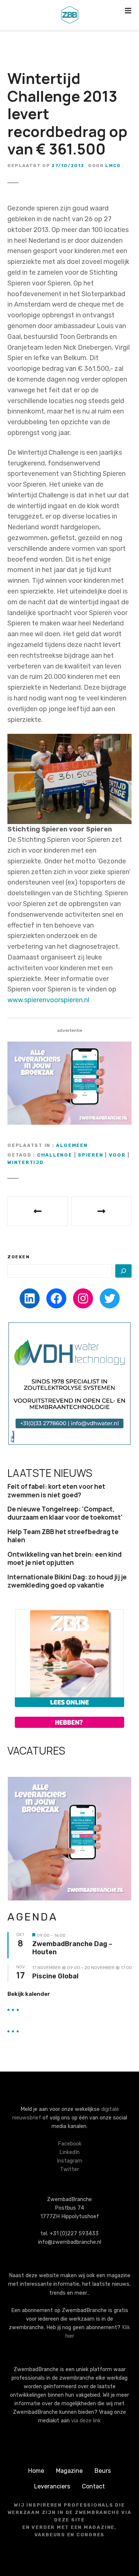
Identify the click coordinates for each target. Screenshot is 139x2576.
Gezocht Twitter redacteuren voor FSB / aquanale (38, 1211)
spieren (90, 1155)
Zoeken (19, 1257)
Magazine (69, 2471)
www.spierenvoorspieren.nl (48, 1000)
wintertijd (26, 1162)
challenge (55, 1155)
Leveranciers (52, 2486)
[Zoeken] (123, 1271)
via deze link (86, 2421)
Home (36, 2471)
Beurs (103, 2471)
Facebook (70, 2144)
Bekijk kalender (29, 1994)
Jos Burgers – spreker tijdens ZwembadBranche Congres (102, 1211)
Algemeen (72, 1145)
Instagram (69, 2161)
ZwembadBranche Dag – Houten (72, 1948)
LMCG (113, 166)
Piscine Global (55, 1976)
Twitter (69, 2169)
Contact (93, 2486)
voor (117, 1155)
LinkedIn (69, 2152)
